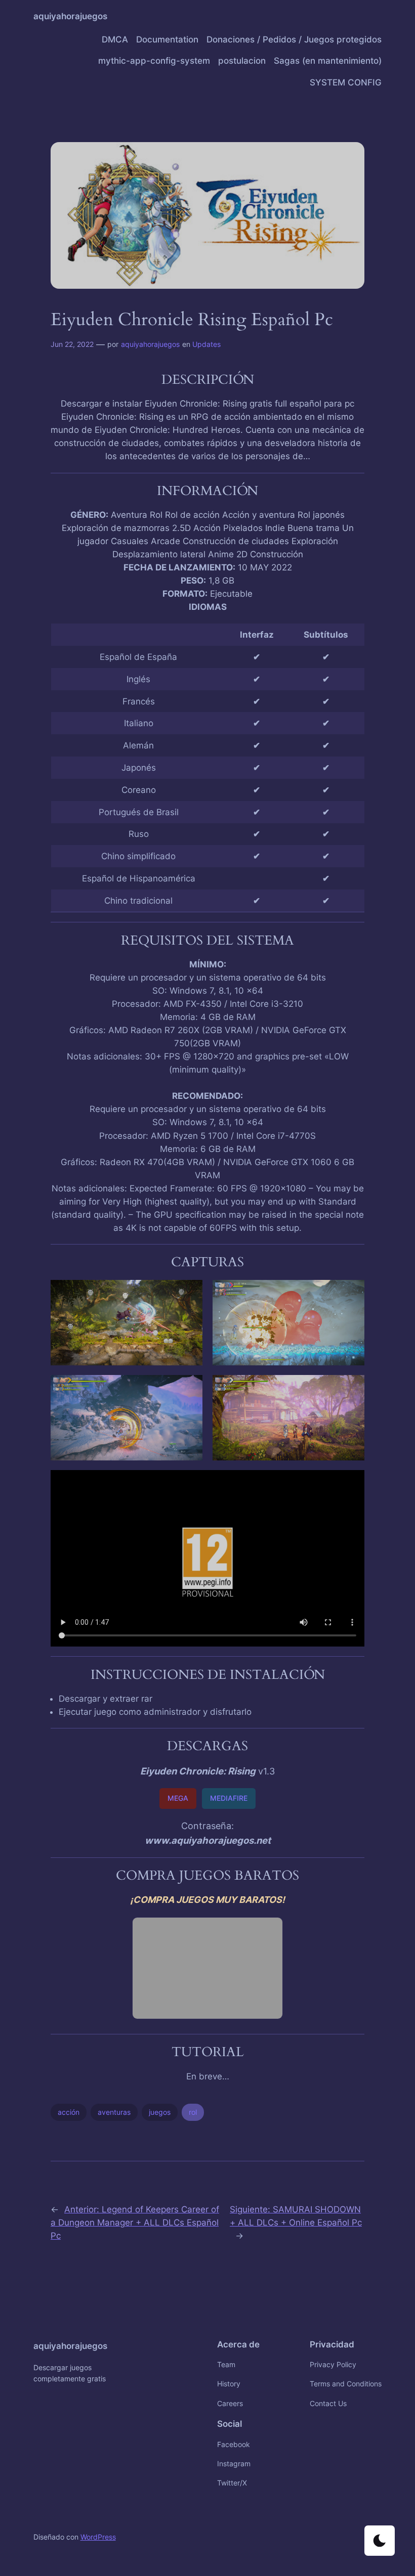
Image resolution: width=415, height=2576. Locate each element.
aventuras (114, 2112)
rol (193, 2112)
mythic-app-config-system (154, 61)
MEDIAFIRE (229, 1798)
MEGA (178, 1798)
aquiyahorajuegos (70, 16)
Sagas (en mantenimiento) (328, 61)
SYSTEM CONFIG (346, 82)
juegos (160, 2112)
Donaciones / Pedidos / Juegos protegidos (294, 39)
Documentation (167, 39)
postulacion (242, 61)
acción (69, 2112)
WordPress (98, 2537)
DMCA (115, 39)
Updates (206, 344)
